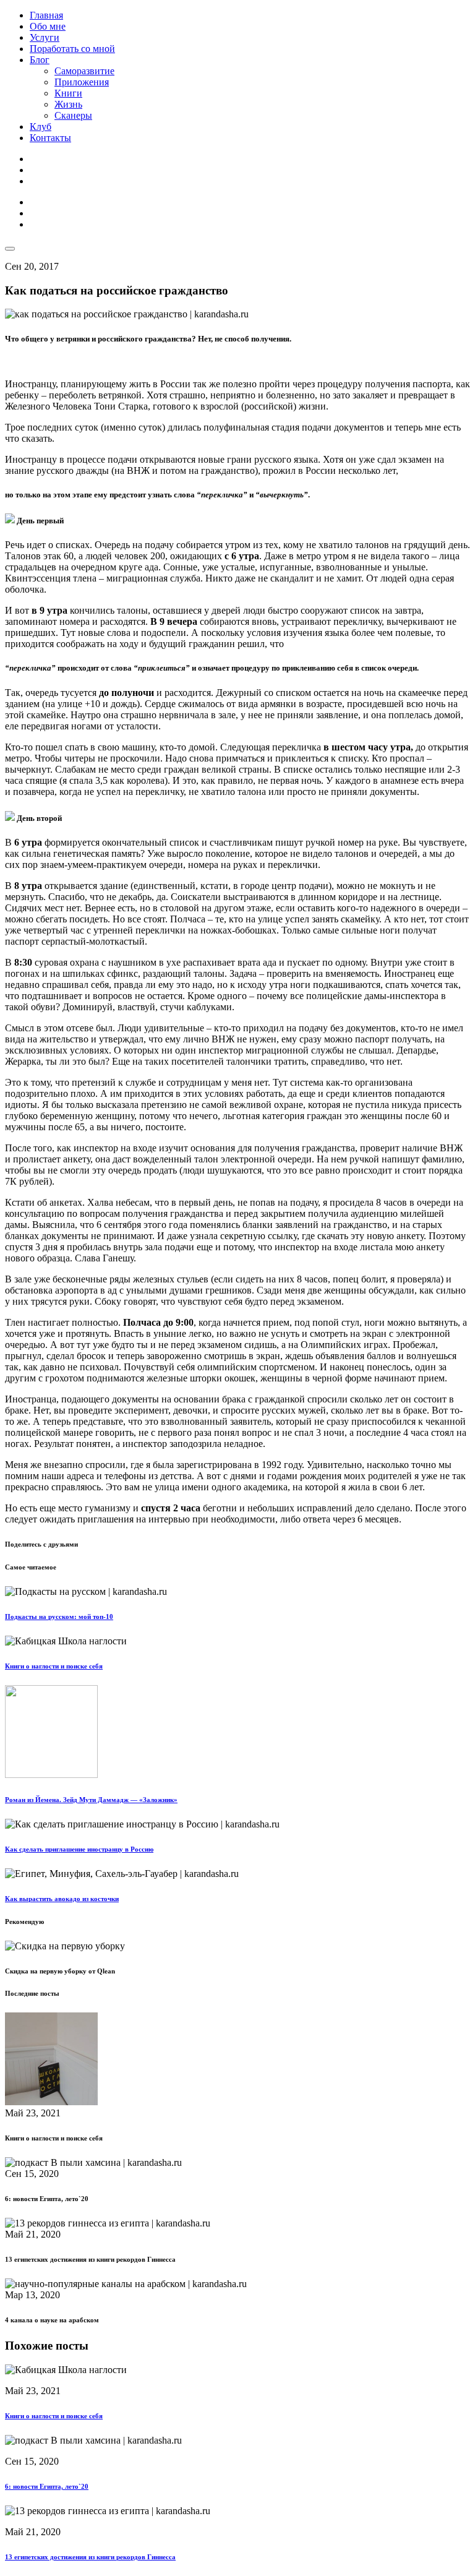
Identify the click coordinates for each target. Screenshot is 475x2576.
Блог (40, 60)
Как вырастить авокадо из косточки (62, 1899)
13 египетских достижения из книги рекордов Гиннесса (90, 2557)
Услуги (45, 37)
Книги (68, 93)
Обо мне (48, 26)
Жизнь (68, 104)
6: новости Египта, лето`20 (47, 2486)
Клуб (41, 127)
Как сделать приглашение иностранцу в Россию (79, 1849)
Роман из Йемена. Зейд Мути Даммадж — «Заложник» (91, 1800)
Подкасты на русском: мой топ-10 (59, 1616)
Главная (46, 15)
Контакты (50, 138)
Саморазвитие (84, 71)
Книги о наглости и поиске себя (54, 1666)
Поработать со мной (72, 49)
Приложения (82, 82)
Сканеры (73, 115)
